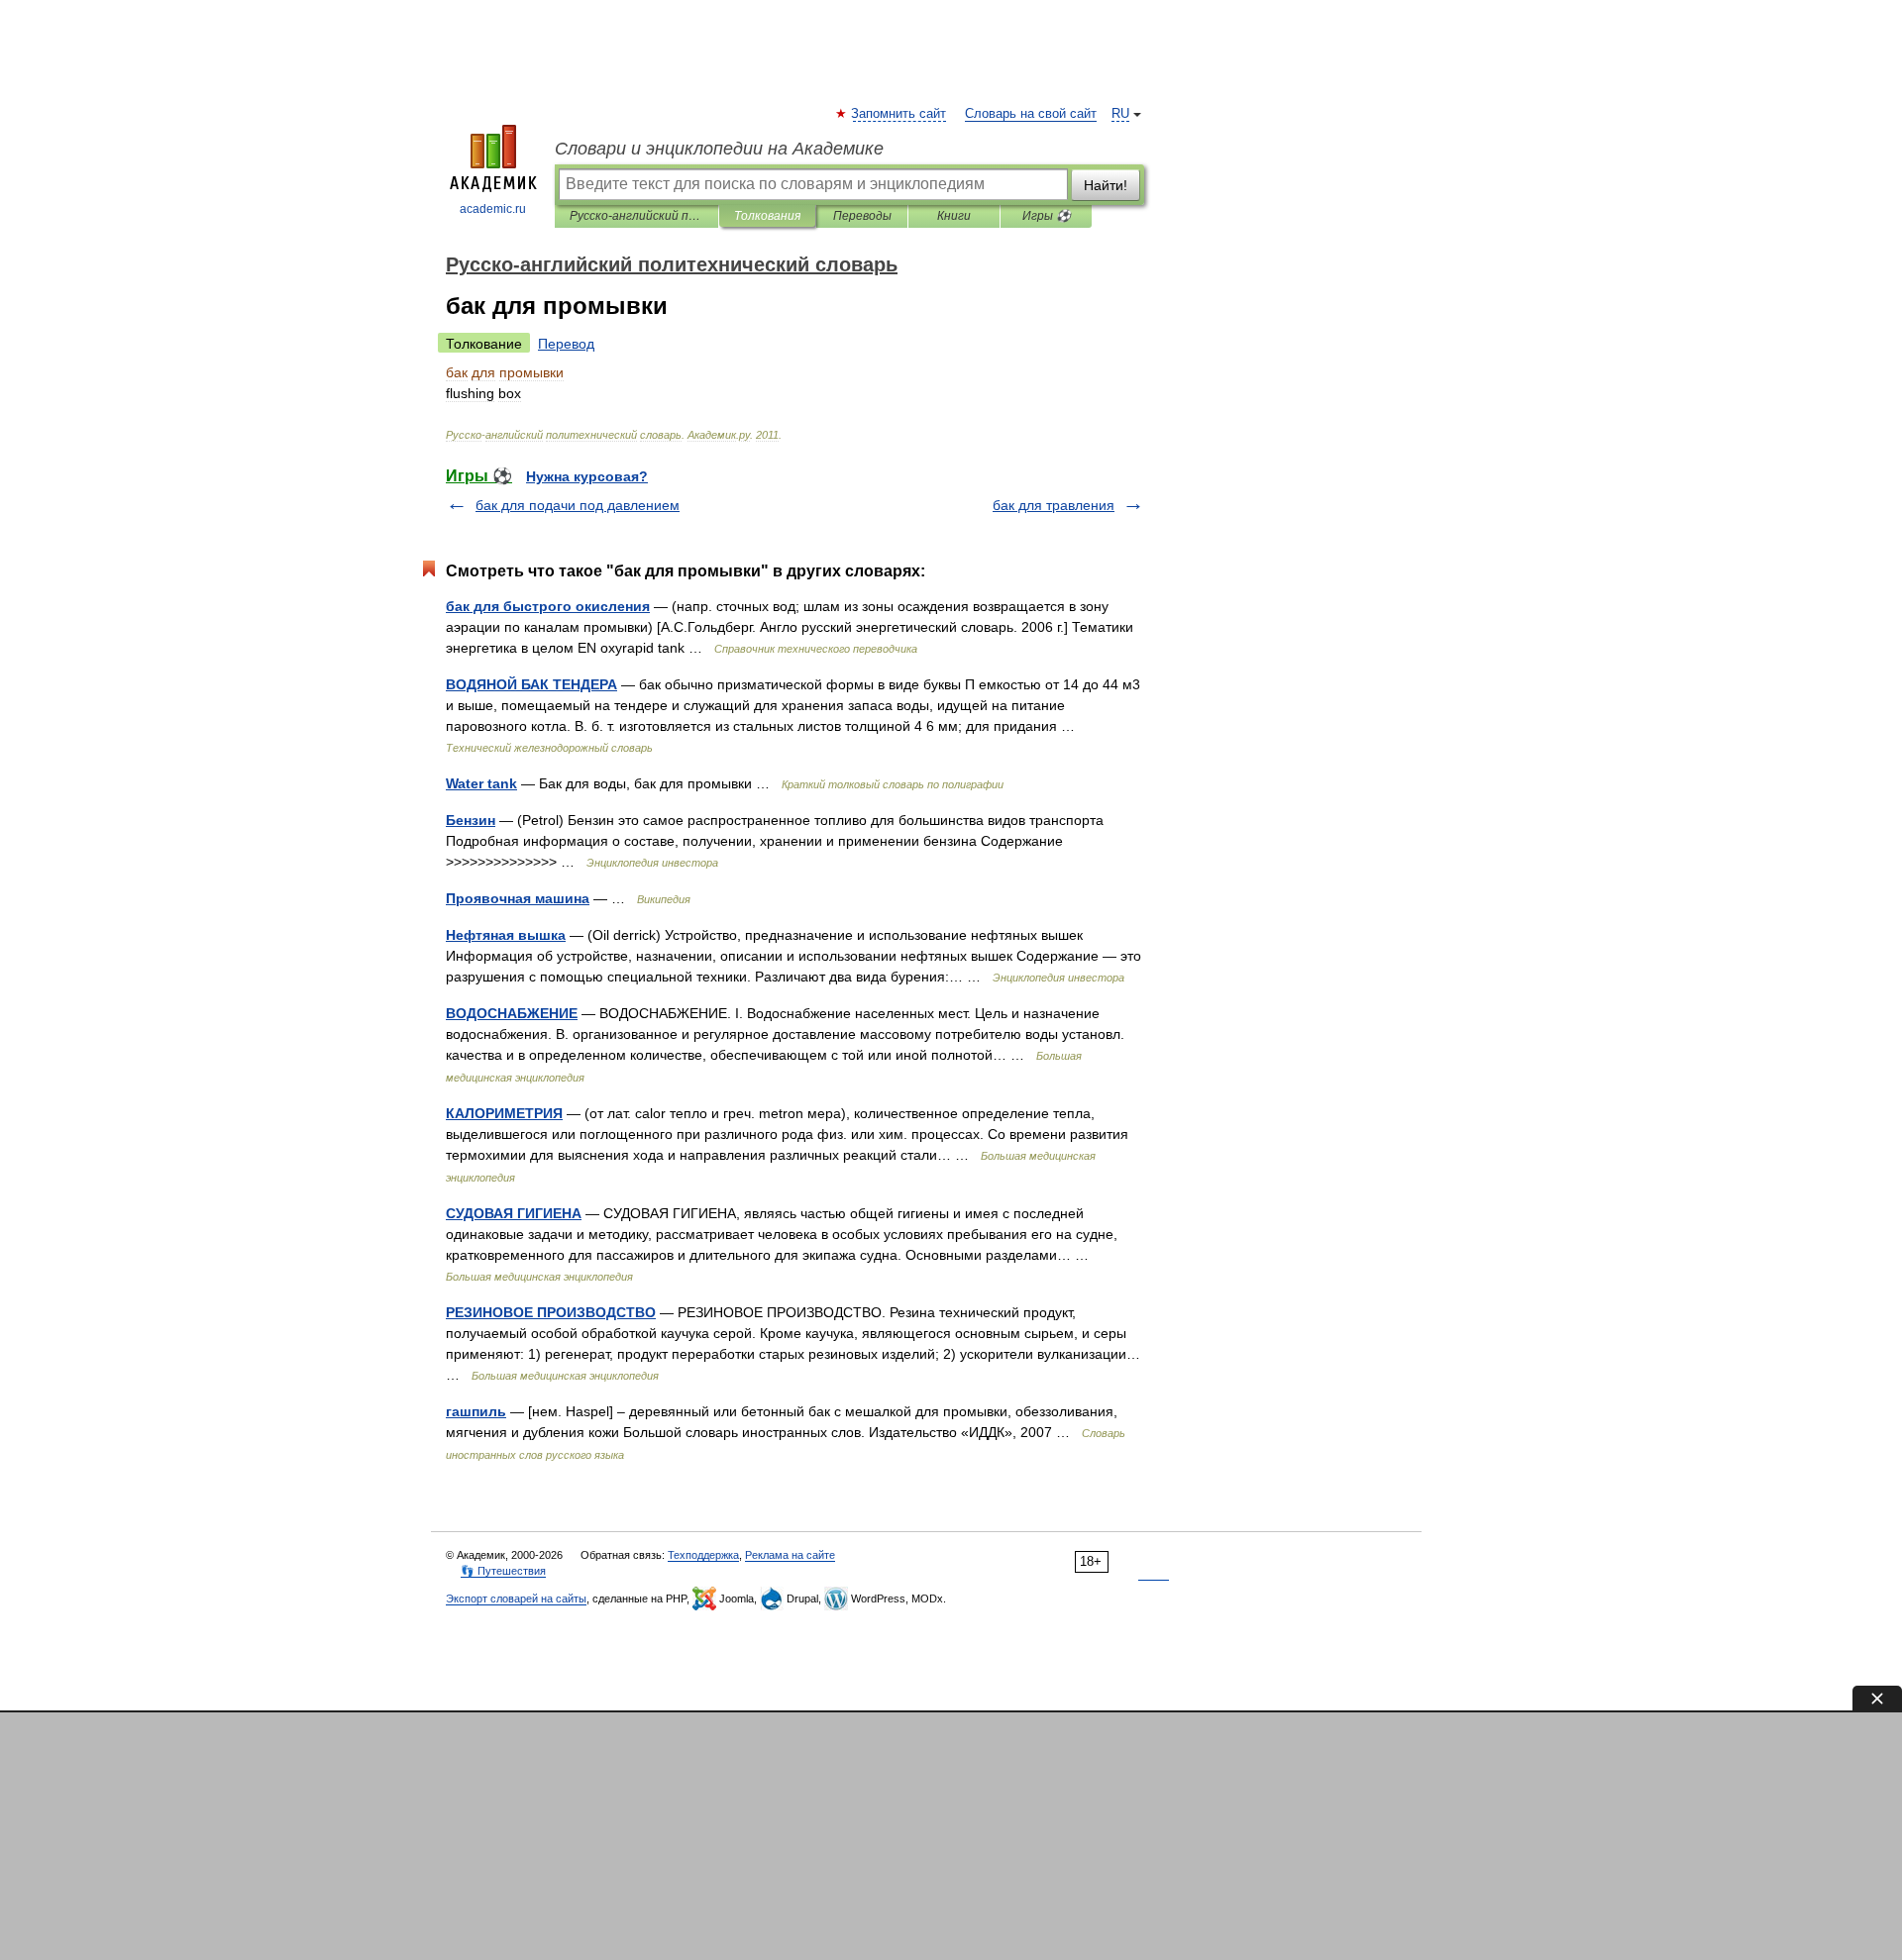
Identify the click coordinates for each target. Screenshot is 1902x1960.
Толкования (767, 216)
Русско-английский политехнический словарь (636, 216)
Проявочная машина (518, 898)
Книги (954, 216)
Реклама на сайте (790, 1555)
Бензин (471, 820)
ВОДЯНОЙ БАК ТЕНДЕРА (531, 684)
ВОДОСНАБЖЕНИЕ (512, 1013)
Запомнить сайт (899, 114)
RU (1120, 114)
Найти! (1106, 185)
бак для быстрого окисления (548, 606)
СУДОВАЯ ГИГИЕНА (514, 1213)
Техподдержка (703, 1555)
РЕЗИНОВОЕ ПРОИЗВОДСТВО (551, 1312)
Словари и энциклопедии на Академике (719, 149)
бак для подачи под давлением (578, 505)
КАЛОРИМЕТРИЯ (504, 1113)
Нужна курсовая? (587, 476)
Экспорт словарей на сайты (516, 1599)
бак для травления (1054, 505)
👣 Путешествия (503, 1571)
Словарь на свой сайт (1031, 114)
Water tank (481, 783)
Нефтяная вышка (506, 935)
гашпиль (476, 1411)
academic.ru (493, 209)
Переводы (862, 216)
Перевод (566, 344)
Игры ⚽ (1047, 216)
